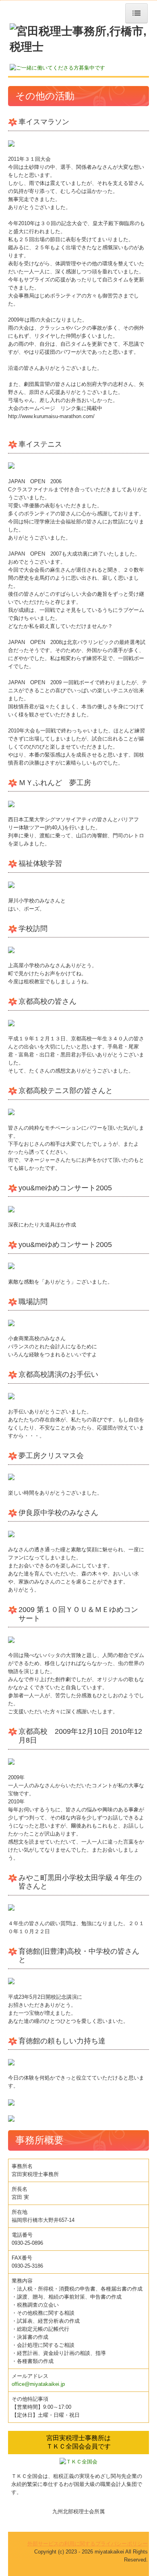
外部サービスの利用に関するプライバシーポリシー (88, 2544)
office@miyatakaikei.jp (38, 2384)
